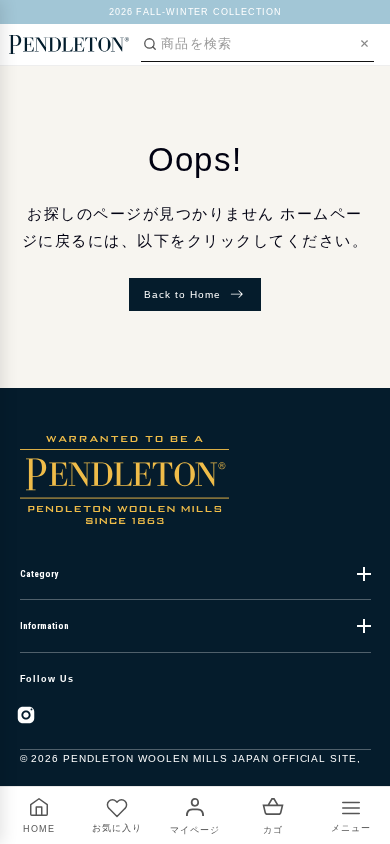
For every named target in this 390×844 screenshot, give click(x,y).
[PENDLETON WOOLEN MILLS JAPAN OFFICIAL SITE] (69, 44)
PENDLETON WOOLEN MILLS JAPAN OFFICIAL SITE (210, 758)
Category (39, 574)
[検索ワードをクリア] (364, 43)
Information (44, 626)
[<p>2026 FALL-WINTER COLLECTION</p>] (195, 12)
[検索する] (150, 44)
